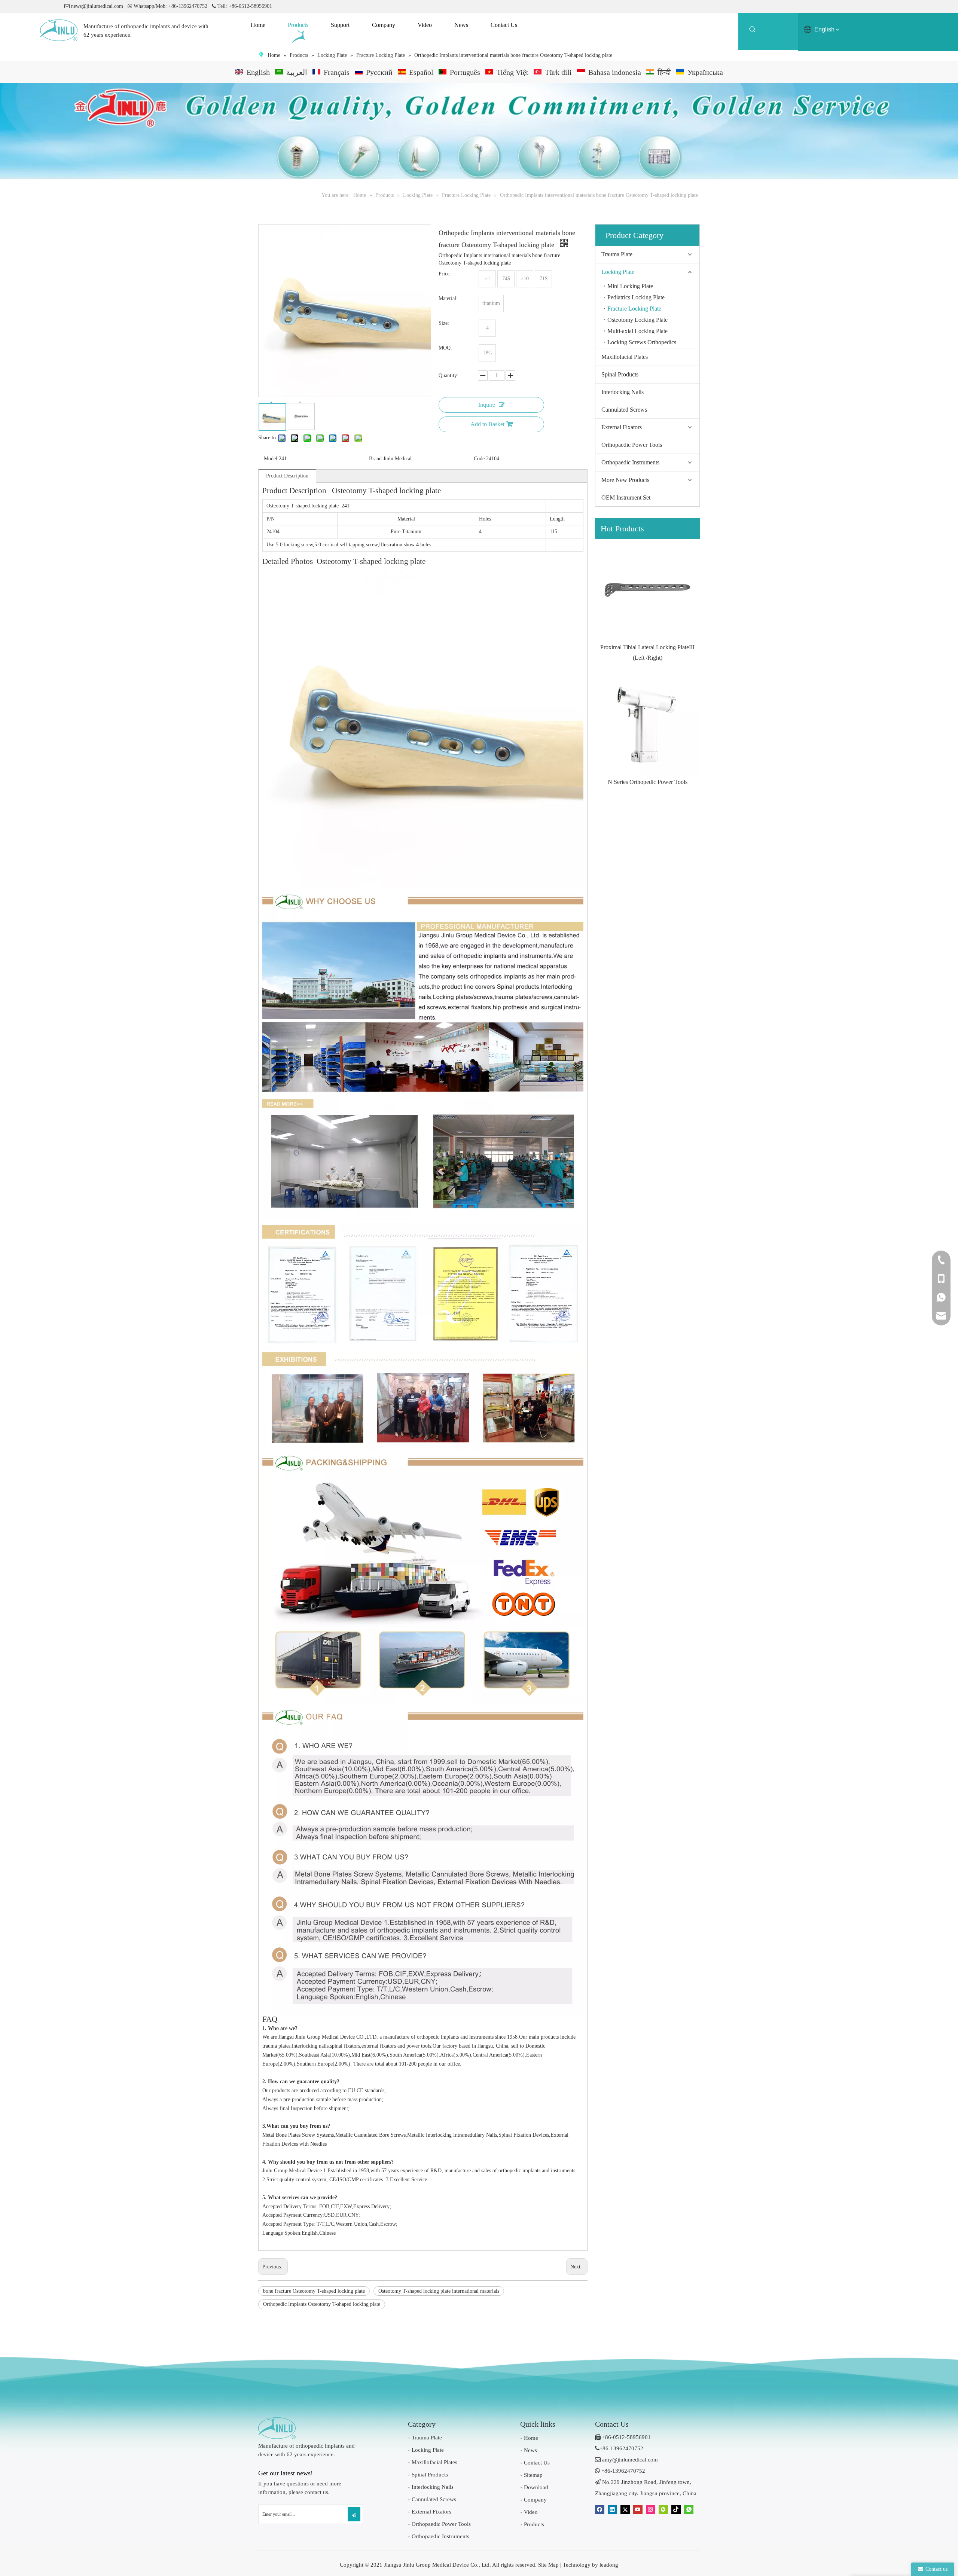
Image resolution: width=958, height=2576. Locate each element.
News (530, 2450)
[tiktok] (676, 2510)
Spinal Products (620, 374)
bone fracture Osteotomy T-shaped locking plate (314, 2291)
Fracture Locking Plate (634, 309)
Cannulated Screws (624, 410)
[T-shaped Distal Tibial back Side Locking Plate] (647, 590)
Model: (271, 459)
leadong (609, 2565)
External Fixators (622, 427)
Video (531, 2512)
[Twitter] (625, 2510)
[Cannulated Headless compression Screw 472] (647, 724)
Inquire (487, 405)
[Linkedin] (612, 2510)
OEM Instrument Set (626, 498)
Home (531, 2438)
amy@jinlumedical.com (626, 2460)
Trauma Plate (617, 254)
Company (535, 2500)
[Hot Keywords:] (753, 31)
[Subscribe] (354, 2514)
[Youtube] (638, 2510)
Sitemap (533, 2475)
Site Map (548, 2565)
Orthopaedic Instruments (630, 462)
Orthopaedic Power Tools (632, 445)
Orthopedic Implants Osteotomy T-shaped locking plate (322, 2304)
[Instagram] (651, 2510)
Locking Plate (618, 272)
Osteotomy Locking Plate (637, 320)
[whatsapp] (689, 2510)
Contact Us (537, 2463)
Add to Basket (487, 424)
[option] (647, 601)
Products (534, 2524)
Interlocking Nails (623, 392)
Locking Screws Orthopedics (642, 342)
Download (536, 2487)
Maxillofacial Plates (625, 357)
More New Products (625, 480)
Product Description (287, 476)
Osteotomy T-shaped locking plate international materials (439, 2291)
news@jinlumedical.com (97, 6)
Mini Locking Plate (630, 286)
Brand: (376, 459)
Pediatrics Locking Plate (636, 297)
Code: (480, 459)
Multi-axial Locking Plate (637, 331)
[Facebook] (600, 2510)
